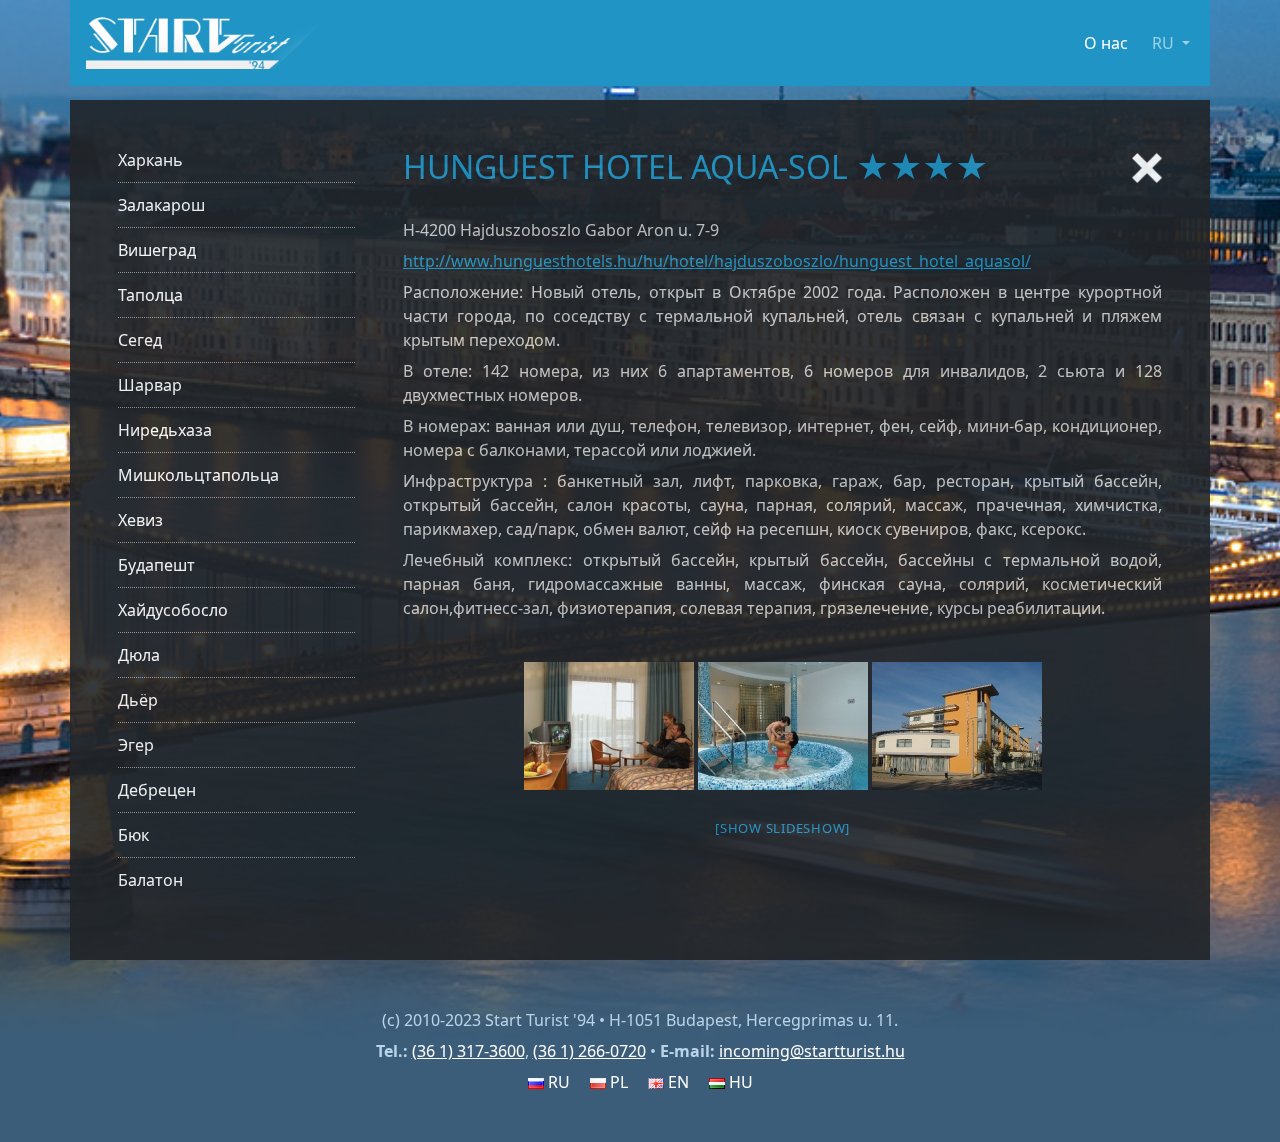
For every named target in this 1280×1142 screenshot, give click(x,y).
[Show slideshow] (782, 828)
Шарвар (150, 385)
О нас (1106, 43)
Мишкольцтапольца (198, 475)
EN (676, 1082)
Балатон (150, 880)
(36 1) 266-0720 (589, 1051)
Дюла (139, 655)
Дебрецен (157, 790)
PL (617, 1082)
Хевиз (140, 520)
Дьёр (138, 700)
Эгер (136, 745)
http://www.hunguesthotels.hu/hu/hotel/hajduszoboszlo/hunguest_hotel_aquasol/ (717, 261)
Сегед (140, 340)
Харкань (150, 160)
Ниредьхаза (165, 430)
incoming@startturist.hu (812, 1051)
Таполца (150, 295)
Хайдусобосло (173, 610)
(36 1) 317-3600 (468, 1051)
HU (739, 1082)
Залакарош (161, 205)
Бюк (133, 835)
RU (557, 1082)
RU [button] (1165, 43)
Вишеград (157, 250)
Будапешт (156, 565)
